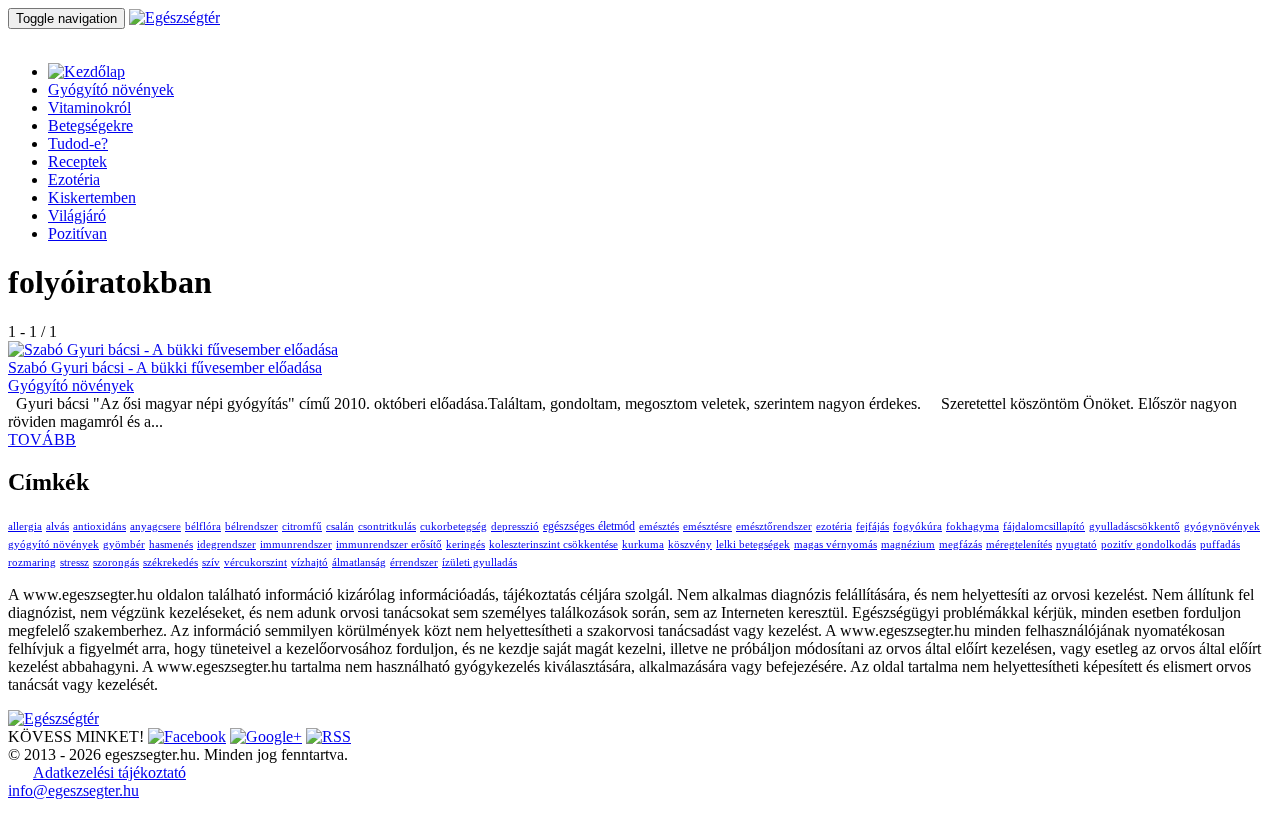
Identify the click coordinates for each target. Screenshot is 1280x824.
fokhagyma (972, 526)
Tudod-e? (78, 143)
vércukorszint (255, 562)
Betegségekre (90, 125)
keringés (465, 544)
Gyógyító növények (111, 89)
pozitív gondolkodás (1148, 544)
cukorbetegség (453, 526)
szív (211, 562)
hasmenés (171, 544)
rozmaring (32, 562)
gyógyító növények (53, 544)
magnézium (908, 544)
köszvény (690, 544)
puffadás (1220, 544)
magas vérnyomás (835, 544)
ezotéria (834, 526)
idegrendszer (226, 544)
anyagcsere (155, 526)
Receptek (77, 161)
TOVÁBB (42, 439)
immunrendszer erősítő (389, 544)
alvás (57, 526)
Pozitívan (77, 233)
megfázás (960, 544)
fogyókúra (917, 526)
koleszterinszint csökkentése (553, 544)
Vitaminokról (89, 107)
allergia (25, 526)
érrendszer (414, 562)
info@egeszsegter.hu (73, 790)
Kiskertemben (92, 197)
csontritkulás (387, 526)
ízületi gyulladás (479, 562)
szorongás (116, 562)
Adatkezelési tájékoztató (109, 772)
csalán (340, 526)
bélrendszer (251, 526)
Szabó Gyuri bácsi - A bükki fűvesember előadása (165, 367)
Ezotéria (74, 179)
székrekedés (170, 562)
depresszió (515, 526)
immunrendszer (296, 544)
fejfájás (872, 526)
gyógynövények (1222, 526)
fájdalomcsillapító (1044, 526)
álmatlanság (359, 562)
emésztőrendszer (774, 526)
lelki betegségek (753, 544)
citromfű (302, 526)
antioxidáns (99, 526)
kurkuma (643, 544)
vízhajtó (309, 562)
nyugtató (1076, 544)
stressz (74, 562)
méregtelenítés (1019, 544)
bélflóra (203, 526)
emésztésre (707, 526)
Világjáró (77, 215)
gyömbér (124, 544)
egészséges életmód (589, 526)
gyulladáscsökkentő (1134, 526)
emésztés (659, 526)
